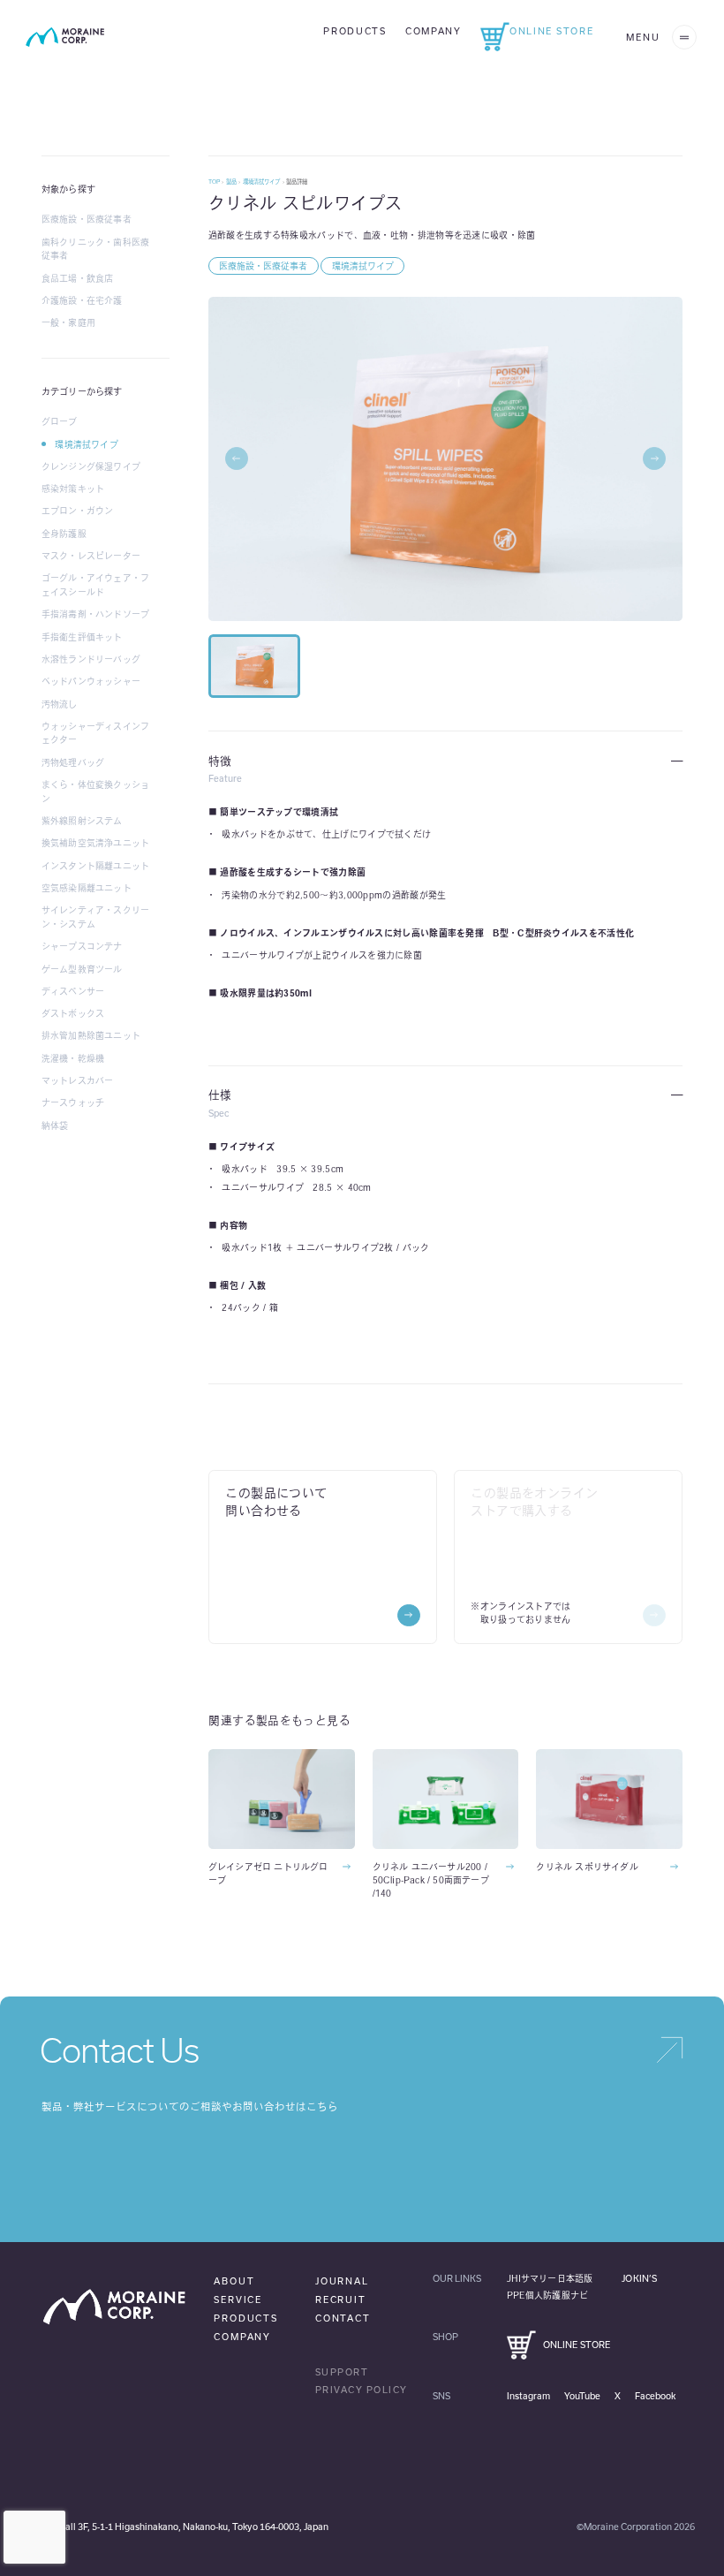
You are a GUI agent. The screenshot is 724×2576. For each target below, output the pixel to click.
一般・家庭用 (68, 322)
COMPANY (242, 2337)
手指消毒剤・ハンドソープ (95, 614)
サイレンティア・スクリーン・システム (95, 917)
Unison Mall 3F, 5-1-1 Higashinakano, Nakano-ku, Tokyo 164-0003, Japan (177, 2527)
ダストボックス (73, 1013)
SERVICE (238, 2299)
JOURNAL (342, 2281)
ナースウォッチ (73, 1102)
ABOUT (234, 2281)
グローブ (60, 421)
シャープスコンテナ (82, 946)
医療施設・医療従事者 (87, 219)
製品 (231, 182)
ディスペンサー (73, 991)
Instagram (528, 2396)
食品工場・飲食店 (78, 278)
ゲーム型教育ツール (82, 969)
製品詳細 (297, 182)
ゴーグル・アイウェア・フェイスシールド (95, 585)
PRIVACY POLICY (362, 2390)
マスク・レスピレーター (91, 556)
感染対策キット (73, 489)
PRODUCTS (245, 2318)
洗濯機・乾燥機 (73, 1058)
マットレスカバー (78, 1080)
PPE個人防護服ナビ (547, 2295)
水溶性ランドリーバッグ (91, 659)
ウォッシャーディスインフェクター (95, 733)
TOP (214, 182)
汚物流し (60, 704)
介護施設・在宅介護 (82, 300)
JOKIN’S (639, 2278)
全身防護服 (64, 534)
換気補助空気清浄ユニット (95, 843)
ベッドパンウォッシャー (91, 681)
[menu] (684, 37)
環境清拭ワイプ (86, 444)
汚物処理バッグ (73, 762)
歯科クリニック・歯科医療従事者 (95, 249)
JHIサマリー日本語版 (550, 2278)
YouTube (582, 2396)
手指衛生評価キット (82, 637)
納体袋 (55, 1125)
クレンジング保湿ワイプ (91, 466)
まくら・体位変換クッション (95, 792)
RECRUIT (341, 2299)
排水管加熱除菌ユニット (91, 1035)
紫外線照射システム (82, 821)
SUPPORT (342, 2372)
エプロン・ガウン (78, 511)
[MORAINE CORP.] (65, 37)
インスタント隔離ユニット (95, 866)
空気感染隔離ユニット (87, 888)
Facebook (655, 2396)
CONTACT (343, 2318)
